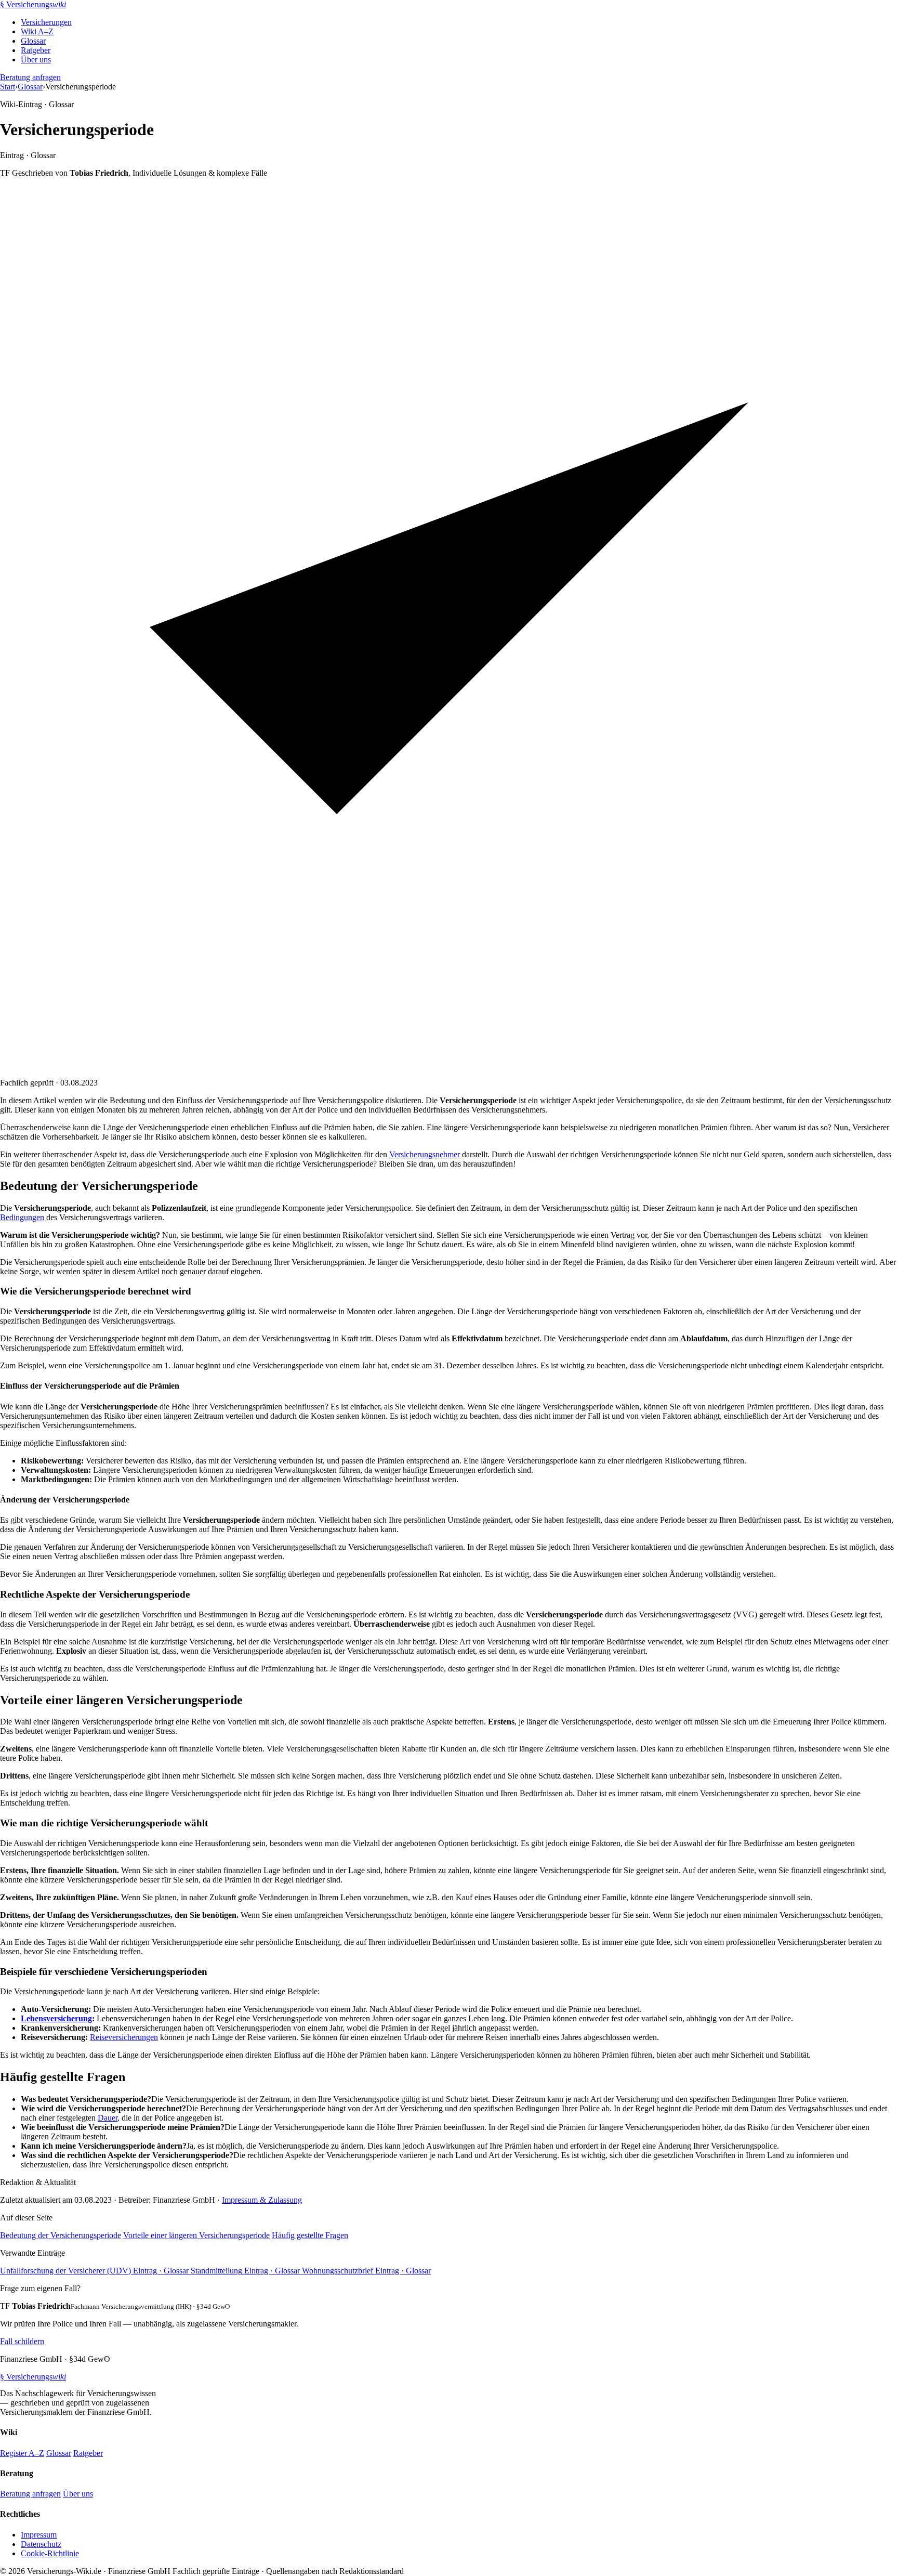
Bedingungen (22, 1217)
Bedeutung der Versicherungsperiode (61, 2235)
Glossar (33, 41)
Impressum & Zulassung (262, 2200)
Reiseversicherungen (124, 2037)
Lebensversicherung (56, 2018)
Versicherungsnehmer (425, 1154)
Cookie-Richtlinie (50, 2553)
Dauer (108, 2118)
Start (8, 87)
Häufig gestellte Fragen (310, 2235)
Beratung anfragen (30, 77)
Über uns (36, 60)
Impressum (39, 2535)
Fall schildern (22, 2341)
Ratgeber (36, 50)
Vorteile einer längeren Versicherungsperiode (196, 2235)
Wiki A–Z (37, 31)
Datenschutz (41, 2544)
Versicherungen (46, 22)
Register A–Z (22, 2453)
